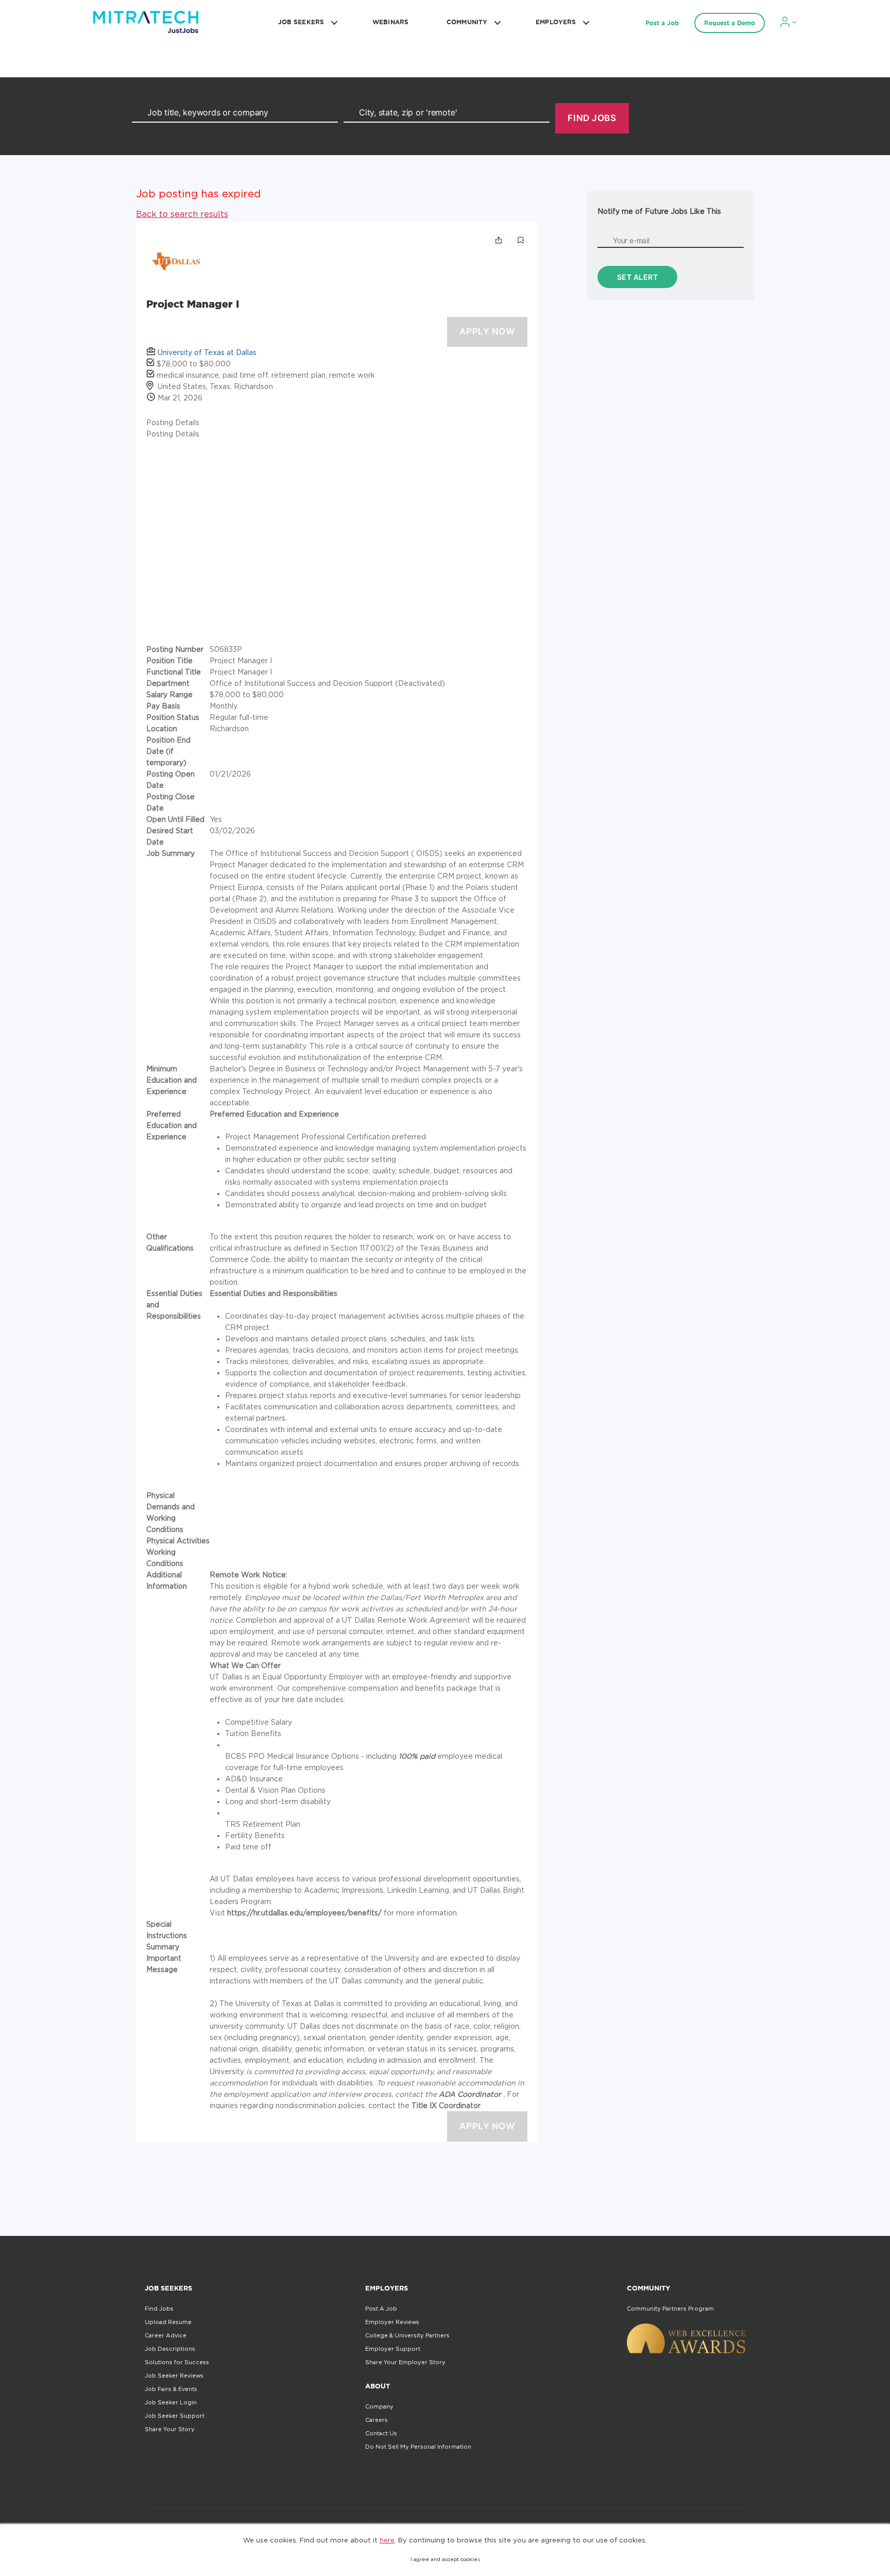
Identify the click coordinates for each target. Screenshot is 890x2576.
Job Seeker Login (171, 2402)
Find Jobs (159, 2309)
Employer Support (393, 2349)
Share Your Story (170, 2429)
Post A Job (381, 2309)
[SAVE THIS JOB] (521, 240)
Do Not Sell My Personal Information (418, 2447)
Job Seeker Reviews (174, 2376)
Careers (376, 2420)
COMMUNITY (467, 22)
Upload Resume (168, 2322)
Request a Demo (730, 23)
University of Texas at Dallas (207, 352)
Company (379, 2406)
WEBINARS (390, 22)
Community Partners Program (670, 2309)
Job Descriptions (170, 2349)
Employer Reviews (392, 2322)
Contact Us (381, 2433)
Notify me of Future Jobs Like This (659, 211)
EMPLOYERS (556, 22)
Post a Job (662, 23)
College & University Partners (407, 2335)
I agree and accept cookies (445, 2559)
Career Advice (166, 2335)
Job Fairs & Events (171, 2389)
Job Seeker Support (175, 2416)
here (387, 2540)
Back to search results (182, 214)
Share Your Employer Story (405, 2362)
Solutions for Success (177, 2362)
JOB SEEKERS (301, 22)
